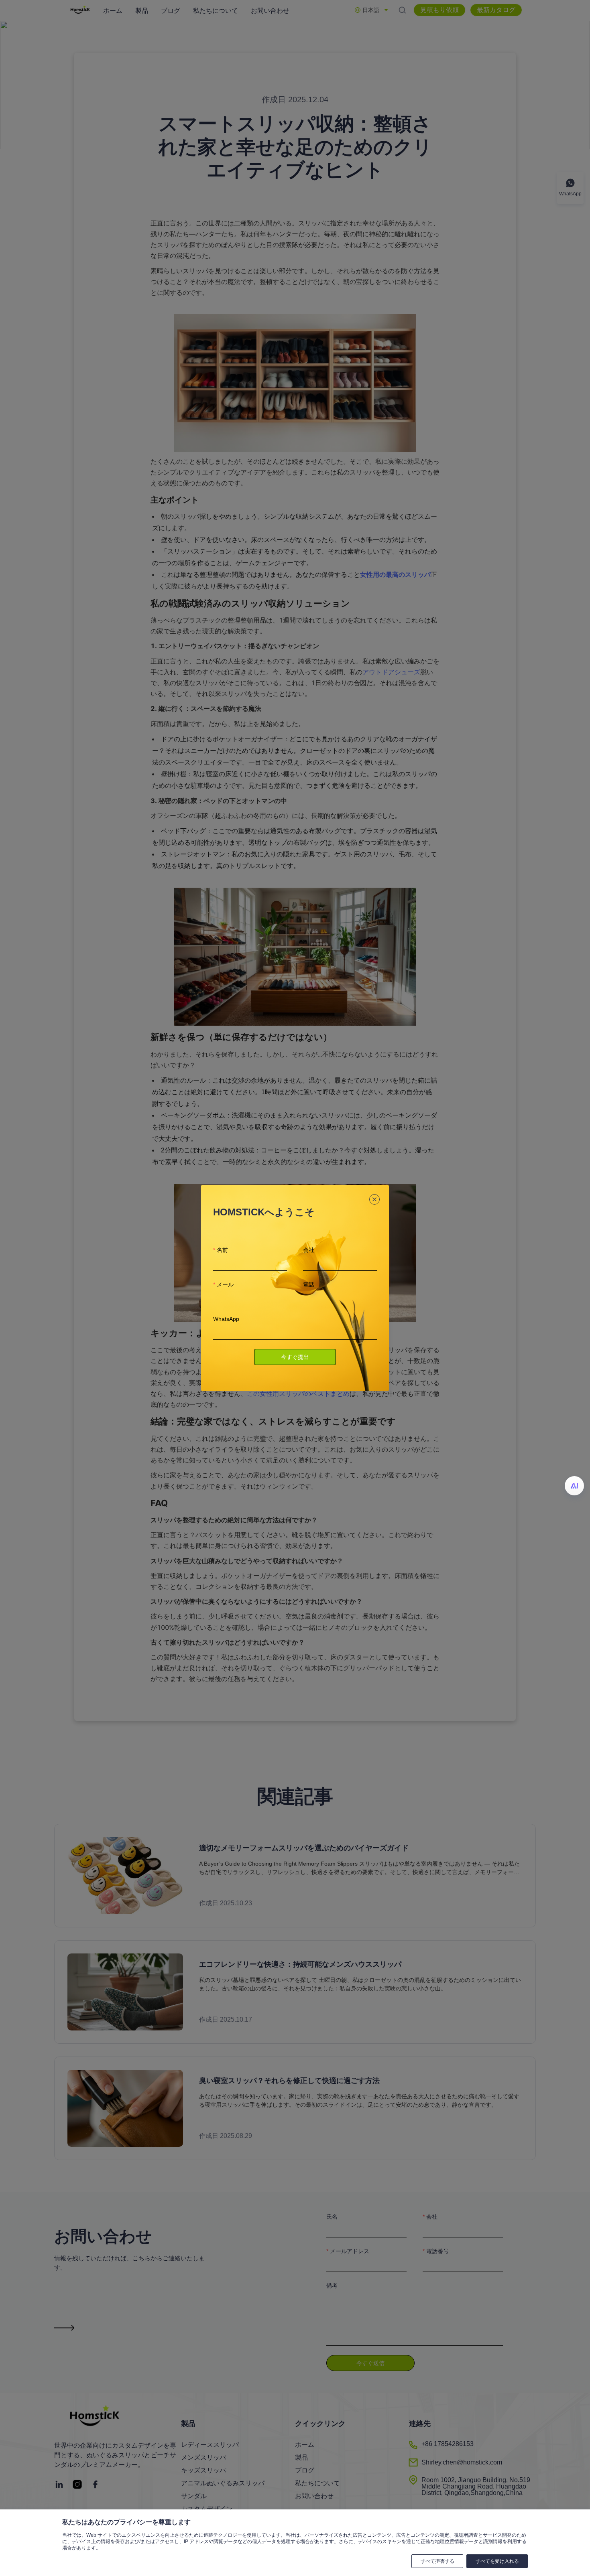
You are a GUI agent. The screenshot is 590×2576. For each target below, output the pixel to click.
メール (225, 1284)
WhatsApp (226, 1319)
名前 (222, 1250)
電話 (309, 1284)
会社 (309, 1250)
